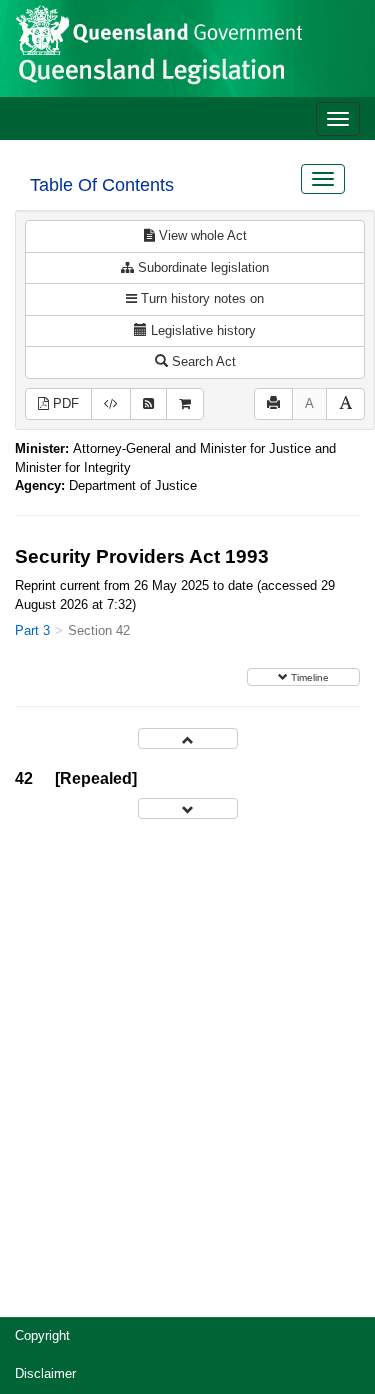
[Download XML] (111, 404)
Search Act (202, 361)
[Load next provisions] (188, 808)
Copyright (42, 1335)
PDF (64, 403)
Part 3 (32, 630)
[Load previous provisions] (188, 738)
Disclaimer (45, 1373)
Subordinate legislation (201, 267)
